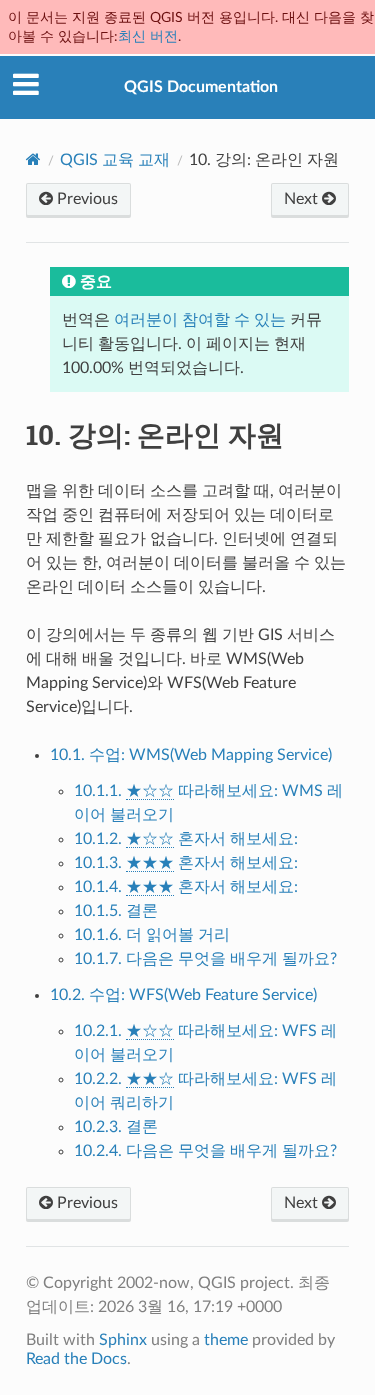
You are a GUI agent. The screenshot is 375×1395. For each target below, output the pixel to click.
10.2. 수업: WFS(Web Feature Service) (183, 995)
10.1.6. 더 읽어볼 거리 (152, 935)
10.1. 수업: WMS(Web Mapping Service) (191, 755)
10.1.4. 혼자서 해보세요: (186, 887)
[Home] (33, 159)
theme (226, 1340)
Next (303, 199)
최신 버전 (148, 36)
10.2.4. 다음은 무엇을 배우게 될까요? (205, 1151)
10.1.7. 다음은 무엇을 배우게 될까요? (205, 959)
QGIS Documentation (201, 87)
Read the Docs (76, 1359)
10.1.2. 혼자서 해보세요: (186, 839)
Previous (85, 199)
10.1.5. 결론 (116, 911)
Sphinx (123, 1340)
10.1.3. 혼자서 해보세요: (186, 863)
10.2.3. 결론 (116, 1127)
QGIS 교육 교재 (115, 160)
